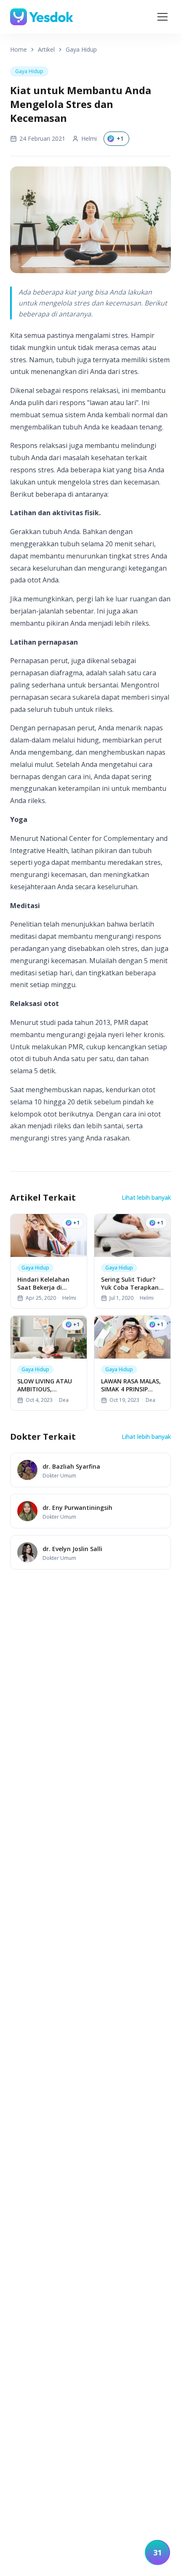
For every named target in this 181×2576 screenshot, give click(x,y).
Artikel (46, 49)
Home (19, 49)
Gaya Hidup (81, 49)
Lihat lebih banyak (146, 1197)
